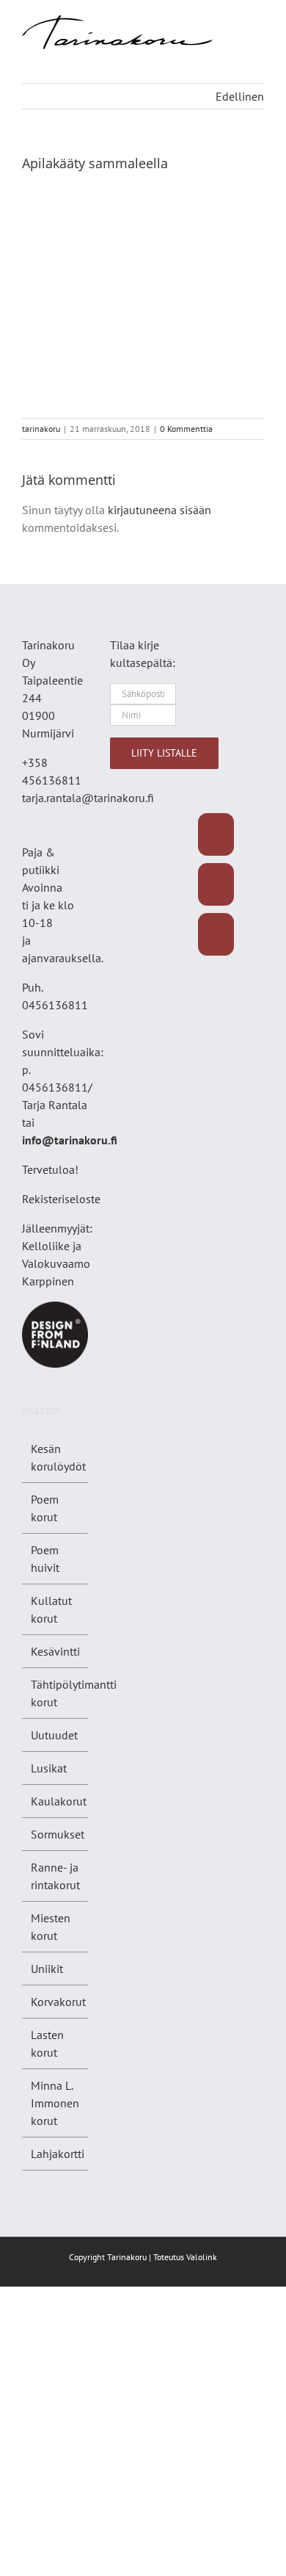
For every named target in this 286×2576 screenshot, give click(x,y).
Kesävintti (55, 1651)
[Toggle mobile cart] (258, 39)
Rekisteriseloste (61, 1199)
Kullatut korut (51, 1609)
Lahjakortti (58, 2154)
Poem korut (45, 1508)
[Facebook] (216, 834)
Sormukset (58, 1834)
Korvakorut (58, 2002)
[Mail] (216, 934)
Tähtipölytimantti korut (74, 1693)
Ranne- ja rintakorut (55, 1876)
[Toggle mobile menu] (258, 23)
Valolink (202, 2257)
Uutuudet (54, 1735)
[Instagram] (216, 884)
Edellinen (240, 96)
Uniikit (47, 1969)
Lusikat (49, 1768)
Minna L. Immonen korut (55, 2103)
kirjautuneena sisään (159, 510)
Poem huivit (45, 1559)
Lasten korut (47, 2043)
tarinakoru (41, 429)
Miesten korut (51, 1927)
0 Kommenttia (186, 429)
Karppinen (48, 1281)
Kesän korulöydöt (58, 1457)
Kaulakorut (59, 1801)
